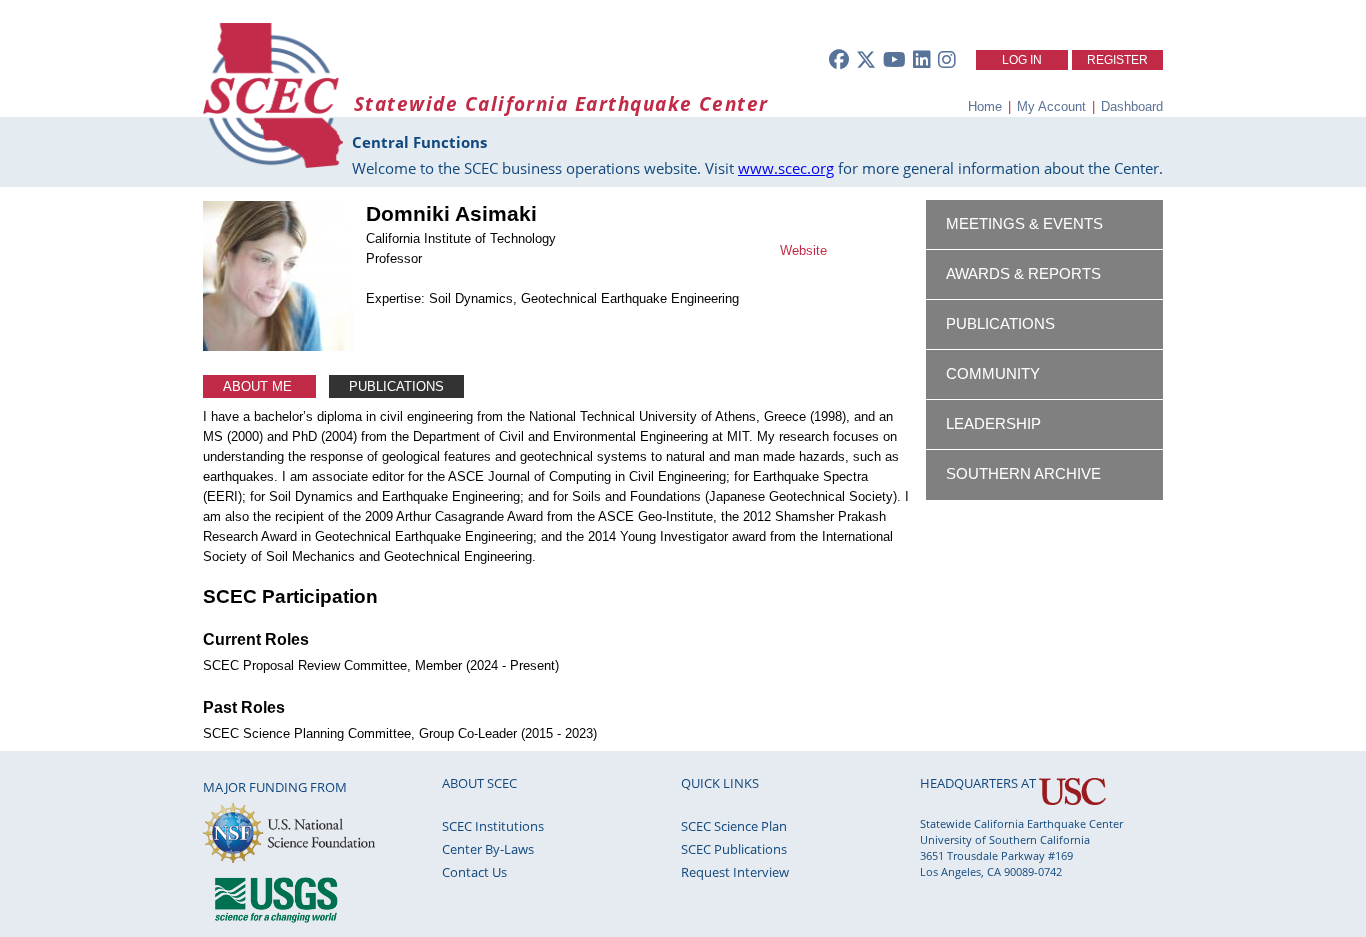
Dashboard (1132, 106)
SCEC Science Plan (734, 826)
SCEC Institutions (493, 826)
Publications (396, 386)
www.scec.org (786, 168)
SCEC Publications (734, 849)
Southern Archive (1023, 474)
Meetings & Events (1024, 224)
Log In (1022, 60)
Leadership (993, 424)
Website (803, 250)
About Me (259, 386)
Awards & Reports (1023, 274)
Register (1117, 60)
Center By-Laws (488, 849)
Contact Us (474, 872)
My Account (1051, 106)
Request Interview (735, 872)
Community (993, 374)
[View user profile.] (278, 346)
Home (985, 106)
